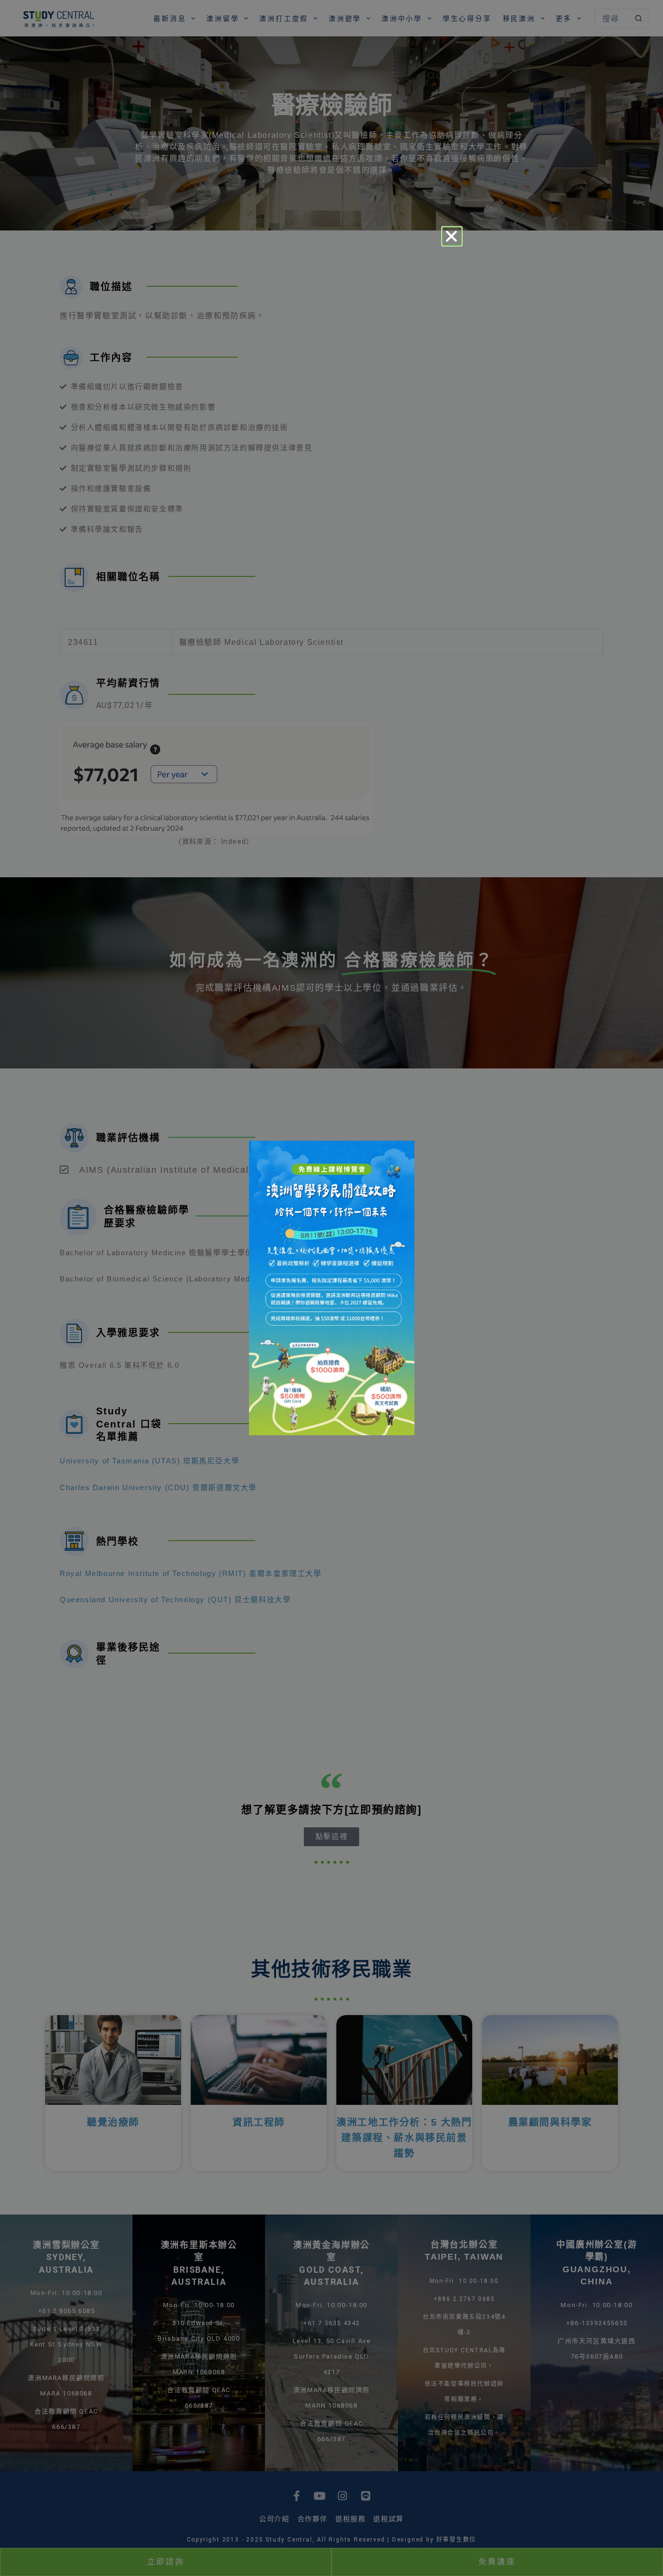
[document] (331, 1288)
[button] (452, 236)
